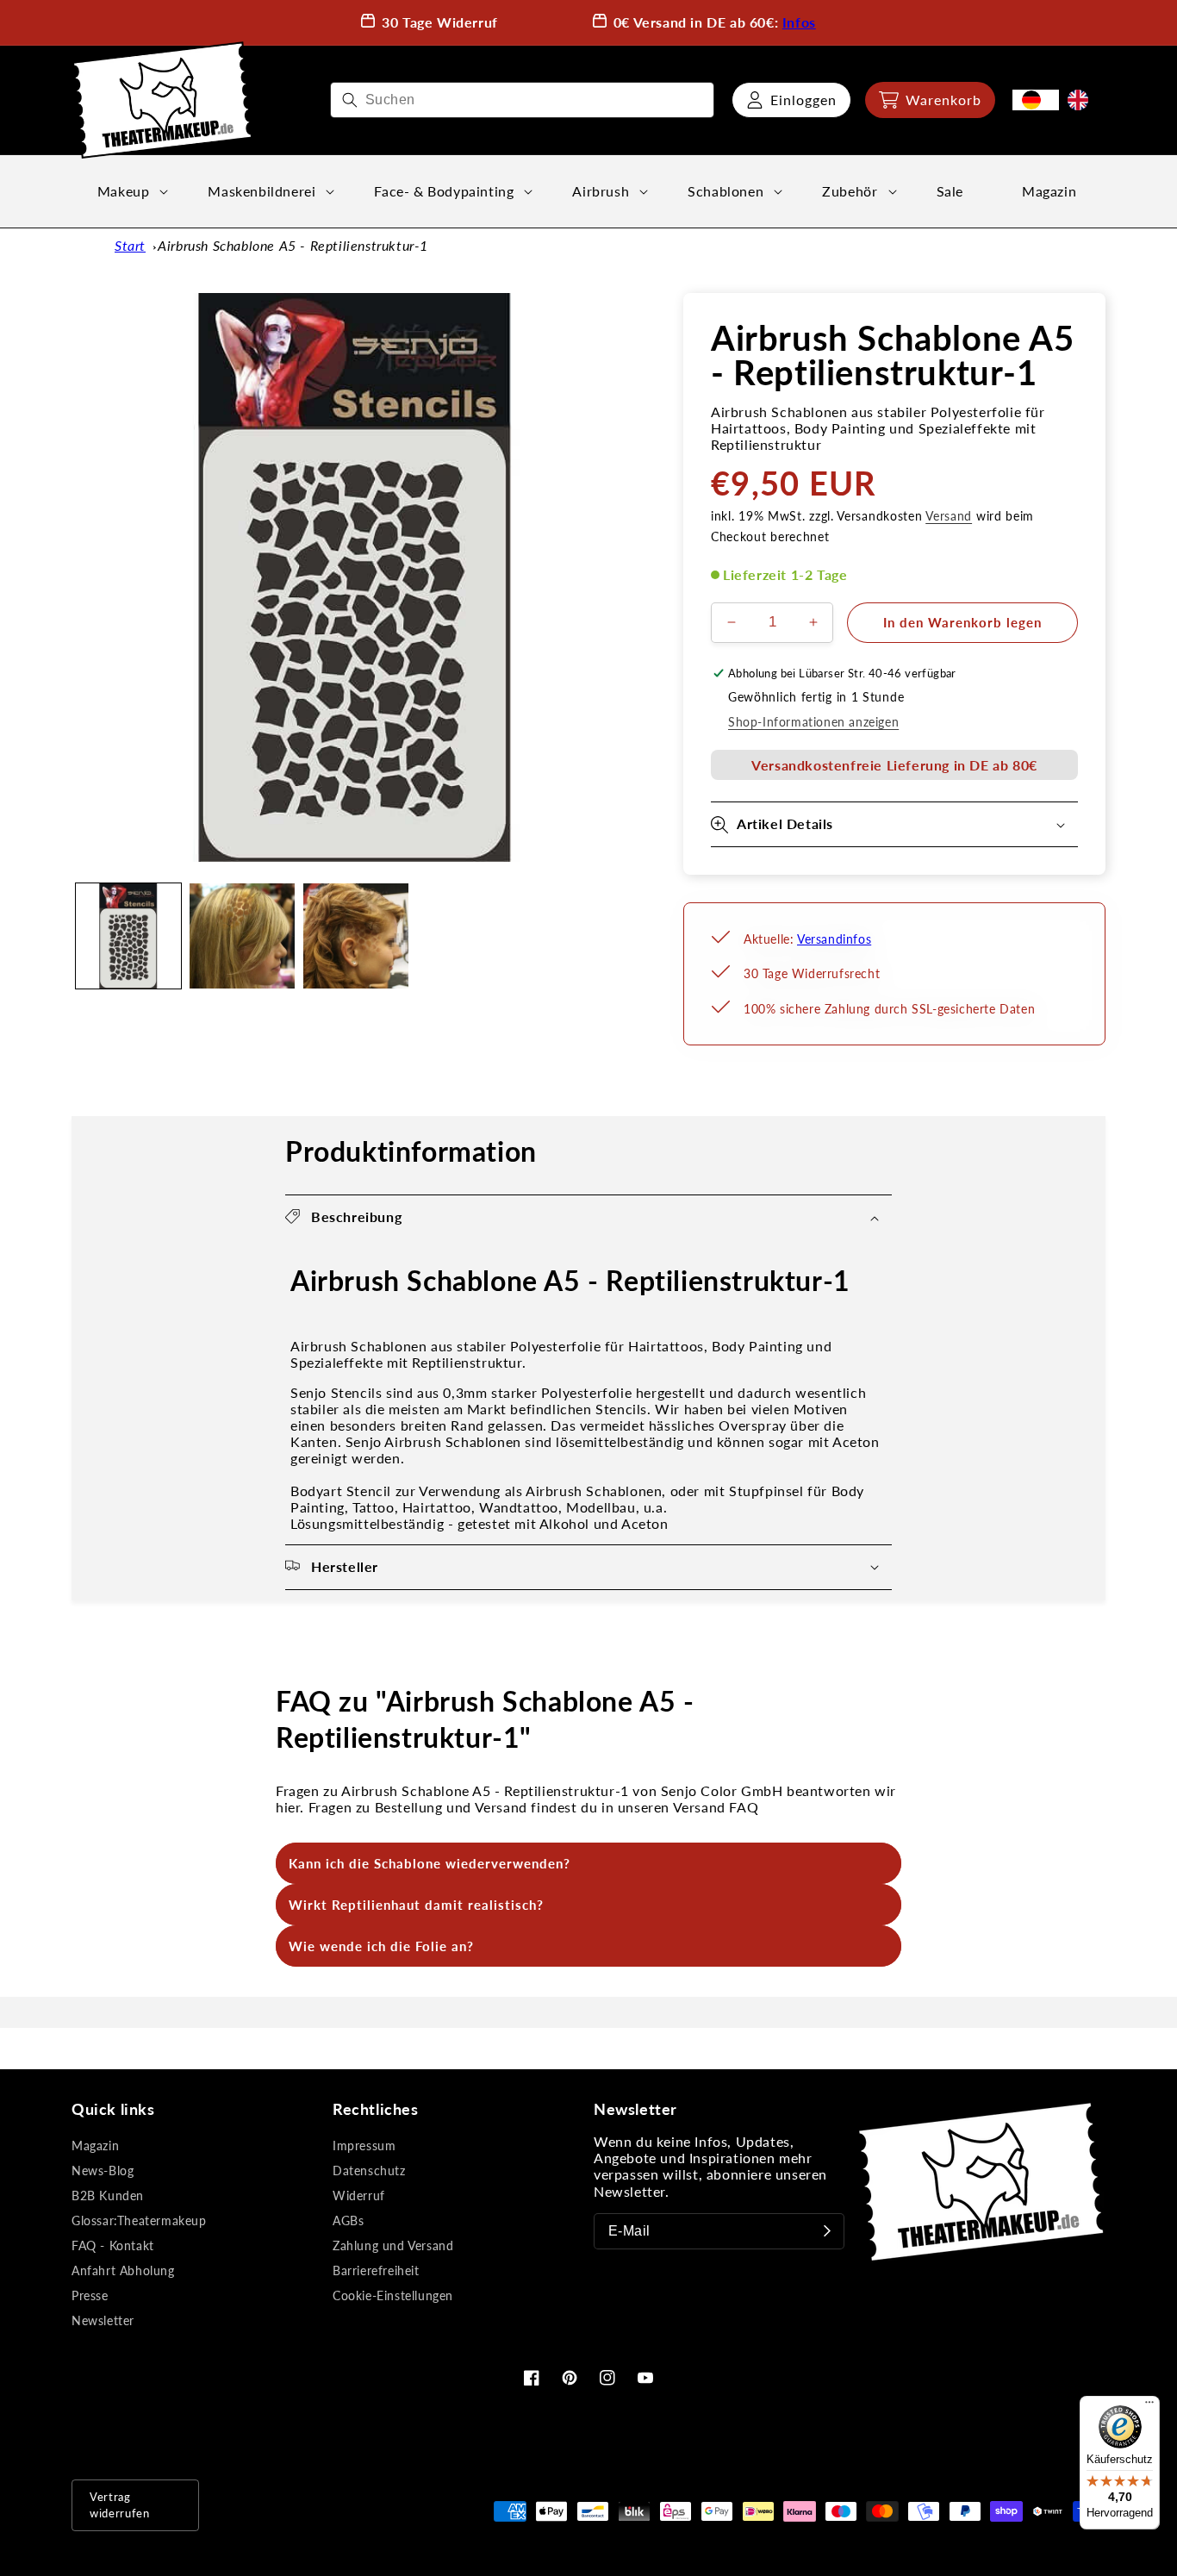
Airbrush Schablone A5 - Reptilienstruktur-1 (293, 245)
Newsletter (103, 2320)
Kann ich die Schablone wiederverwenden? (430, 1863)
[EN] (1082, 100)
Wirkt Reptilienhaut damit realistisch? (416, 1905)
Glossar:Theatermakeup (139, 2220)
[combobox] (522, 100)
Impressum (364, 2146)
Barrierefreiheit (376, 2270)
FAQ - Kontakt (113, 2245)
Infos (799, 22)
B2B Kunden (108, 2196)
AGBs (348, 2220)
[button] (930, 100)
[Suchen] (350, 100)
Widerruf (359, 2196)
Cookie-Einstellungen (393, 2295)
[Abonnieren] (827, 2231)
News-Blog (103, 2171)
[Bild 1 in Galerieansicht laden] (128, 936)
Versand (949, 516)
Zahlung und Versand (393, 2245)
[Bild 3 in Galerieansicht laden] (356, 936)
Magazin (95, 2146)
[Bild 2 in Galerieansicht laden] (242, 936)
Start (130, 245)
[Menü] (1149, 2406)
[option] (1082, 100)
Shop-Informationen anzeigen (813, 722)
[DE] (1036, 100)
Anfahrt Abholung (123, 2270)
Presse (90, 2295)
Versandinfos (834, 939)
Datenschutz (369, 2171)
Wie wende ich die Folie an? (381, 1946)
